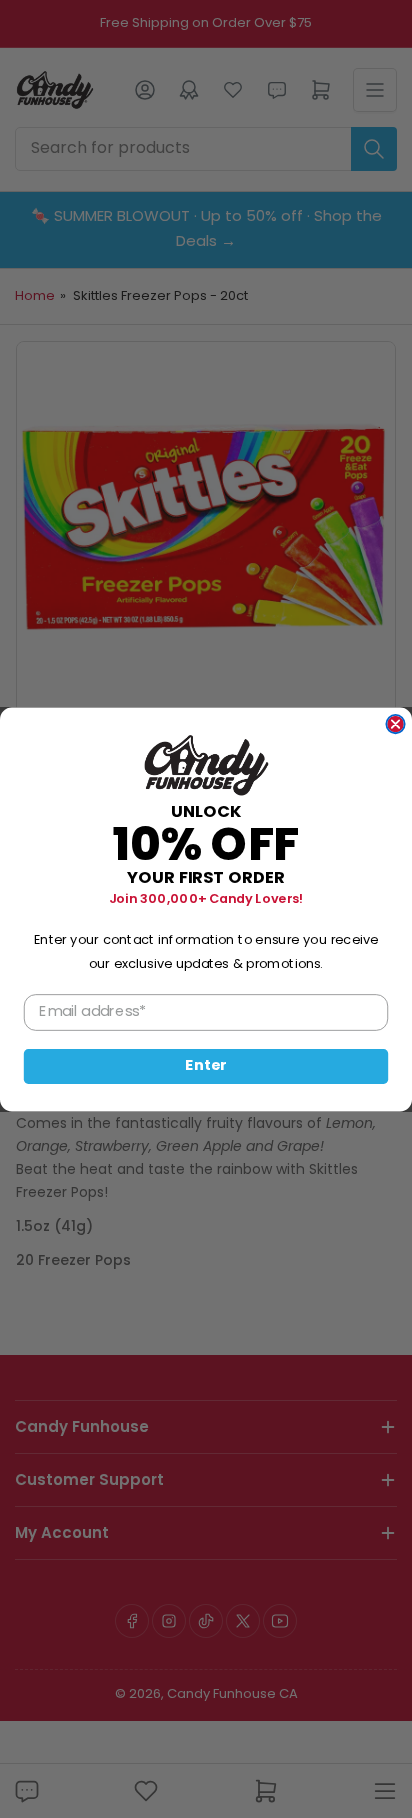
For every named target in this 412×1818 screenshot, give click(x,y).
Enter (205, 1066)
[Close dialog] (395, 723)
